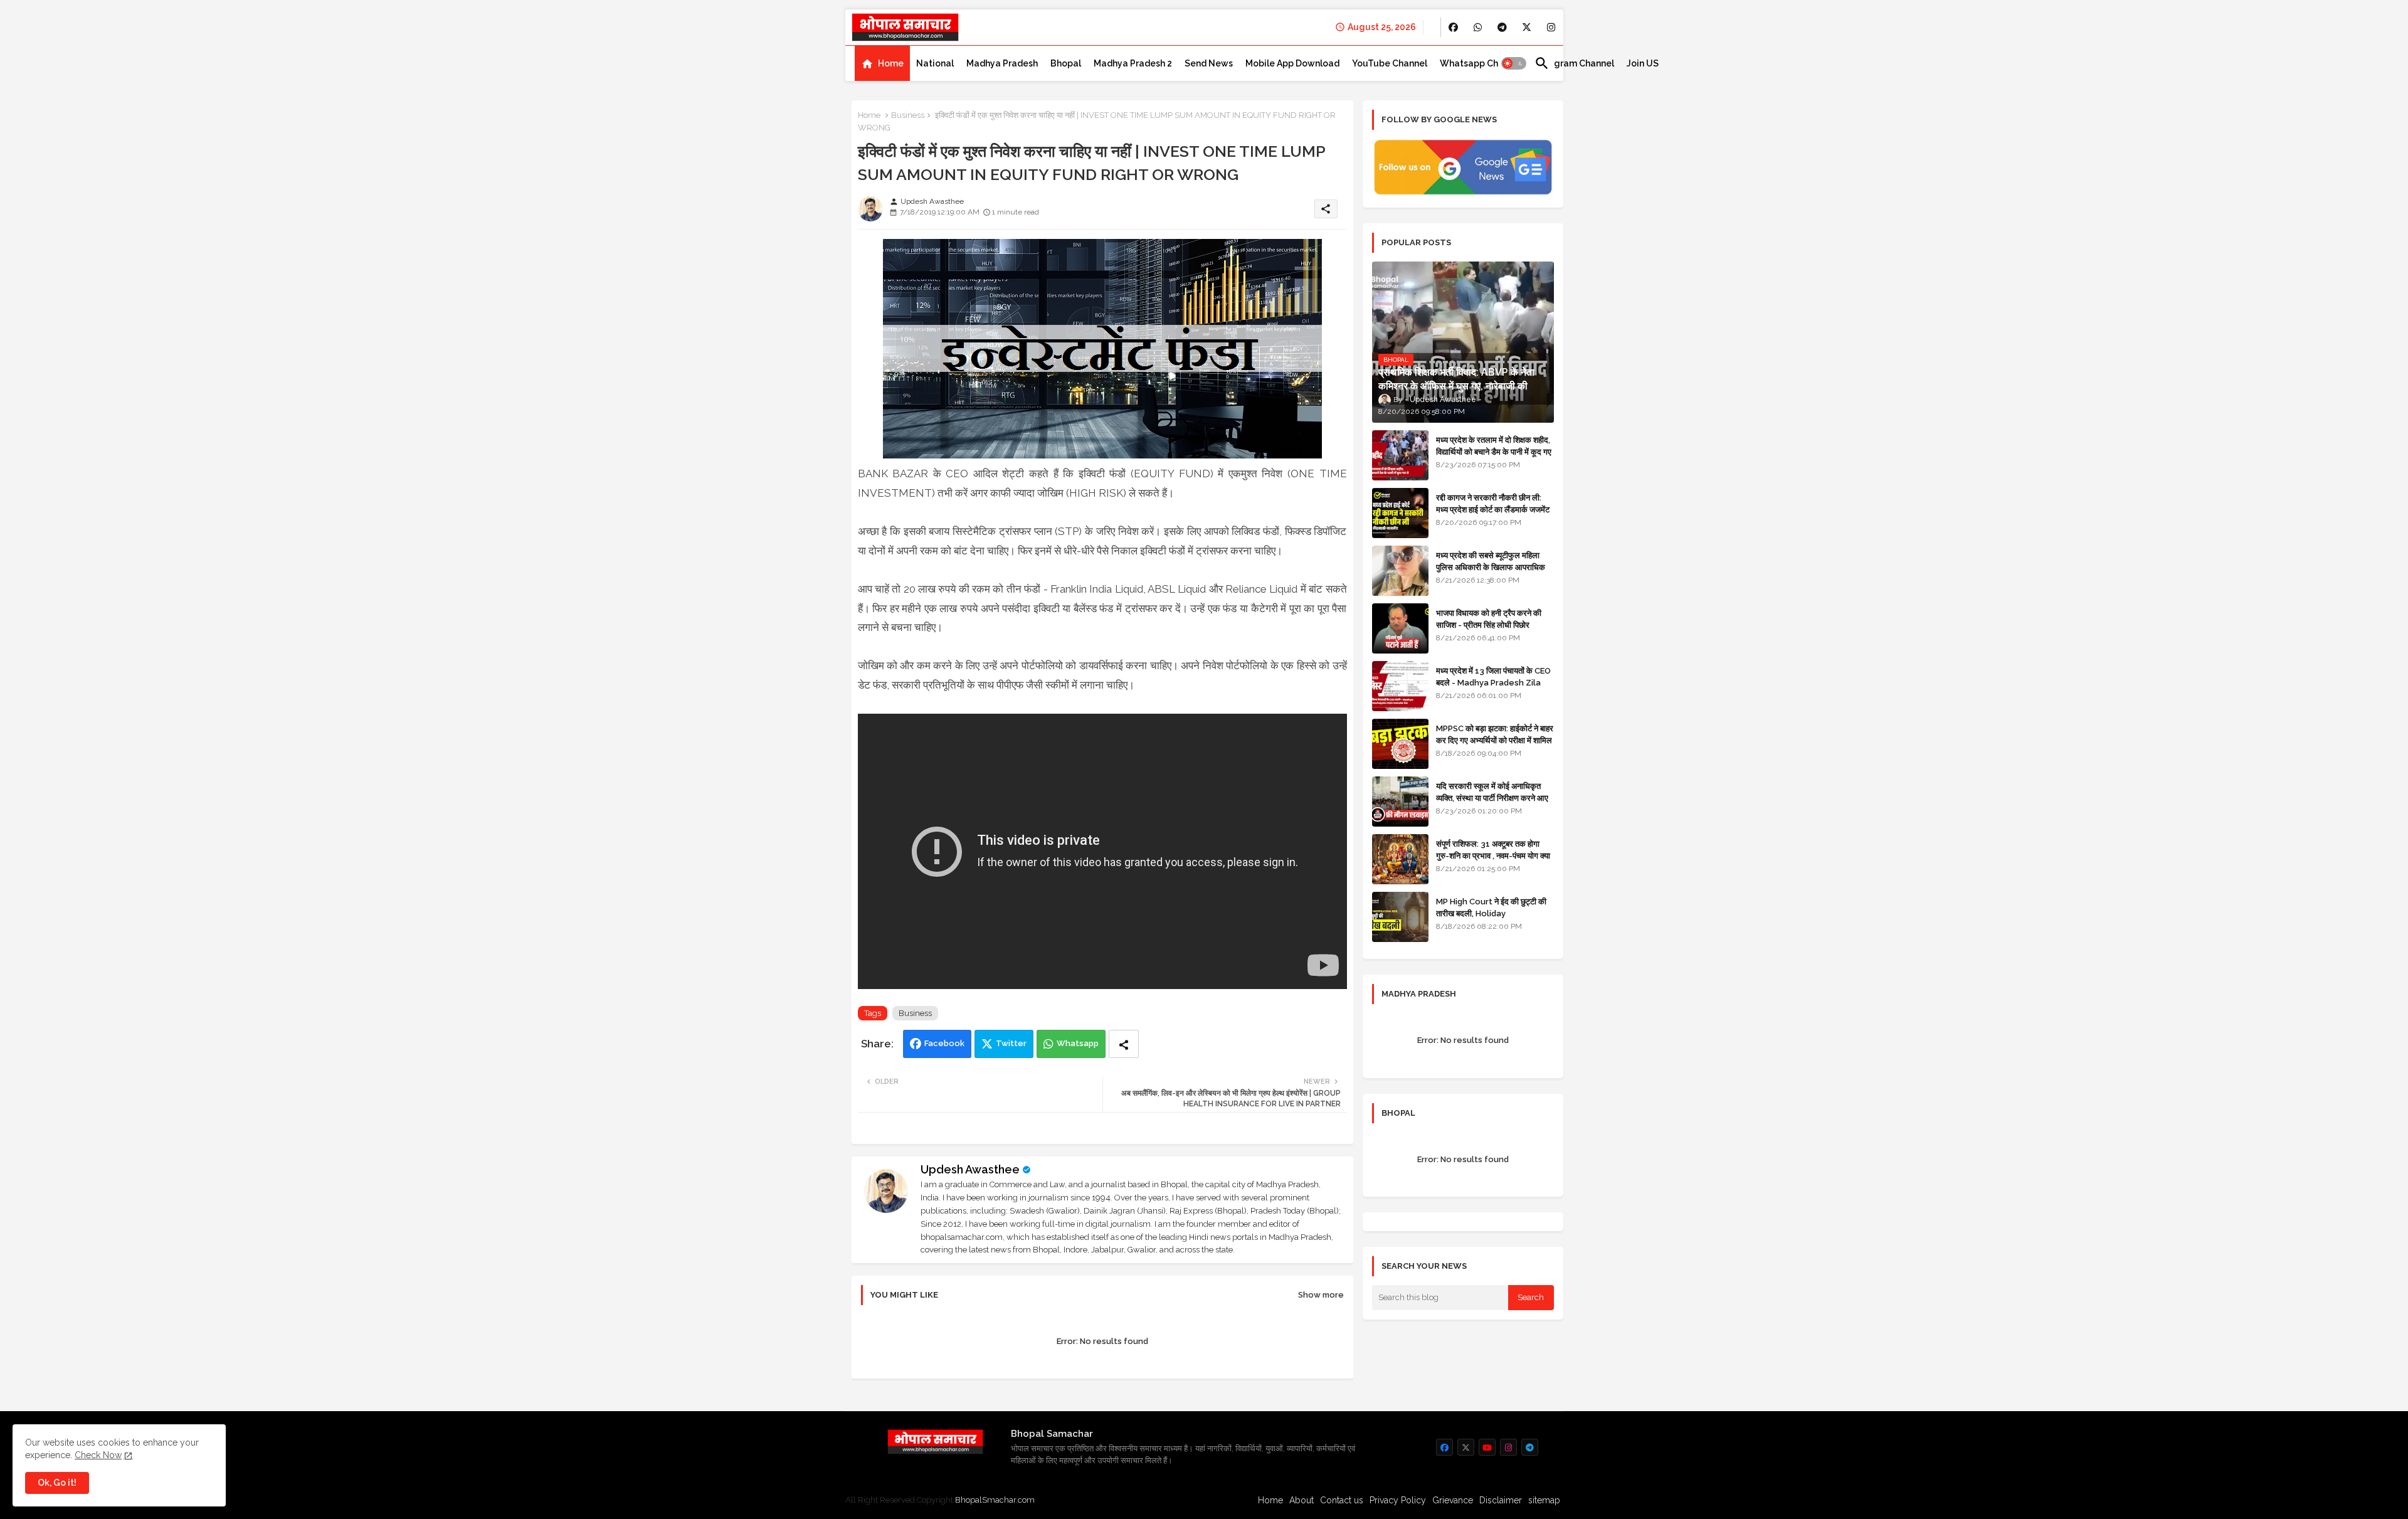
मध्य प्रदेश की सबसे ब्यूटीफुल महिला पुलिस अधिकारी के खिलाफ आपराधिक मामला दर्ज (1491, 567)
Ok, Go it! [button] (57, 1483)
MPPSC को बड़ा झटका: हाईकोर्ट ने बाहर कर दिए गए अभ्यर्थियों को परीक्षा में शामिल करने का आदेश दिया (1495, 740)
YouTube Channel (1390, 63)
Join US (1643, 63)
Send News (1209, 63)
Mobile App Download (1292, 63)
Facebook (944, 1043)
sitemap (1544, 1500)
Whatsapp (1078, 1043)
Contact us (1342, 1500)
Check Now (98, 1455)
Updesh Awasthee (970, 1169)
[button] (1514, 63)
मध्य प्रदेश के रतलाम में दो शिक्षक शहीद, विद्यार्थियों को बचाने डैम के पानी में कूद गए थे (1494, 451)
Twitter (1011, 1043)
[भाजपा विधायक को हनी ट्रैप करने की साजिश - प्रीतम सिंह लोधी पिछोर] (1400, 628)
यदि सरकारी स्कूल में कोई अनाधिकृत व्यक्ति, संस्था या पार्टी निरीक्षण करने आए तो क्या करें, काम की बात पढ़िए (1492, 797)
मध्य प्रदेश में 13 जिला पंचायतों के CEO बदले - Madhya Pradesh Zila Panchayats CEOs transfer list (1493, 688)
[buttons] (1453, 27)
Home (891, 63)
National (935, 63)
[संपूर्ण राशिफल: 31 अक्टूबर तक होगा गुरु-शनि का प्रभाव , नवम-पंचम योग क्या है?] (1400, 859)
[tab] (882, 63)
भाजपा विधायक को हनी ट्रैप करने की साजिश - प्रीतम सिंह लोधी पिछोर (1489, 619)
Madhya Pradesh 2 (1133, 63)
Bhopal (1066, 63)
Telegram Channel (1574, 63)
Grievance (1453, 1500)
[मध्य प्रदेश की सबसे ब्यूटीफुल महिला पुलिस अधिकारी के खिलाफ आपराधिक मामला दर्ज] (1400, 571)
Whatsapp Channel (1481, 63)
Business (908, 115)
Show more (1321, 1295)
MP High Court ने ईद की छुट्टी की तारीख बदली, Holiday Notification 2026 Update (1491, 913)
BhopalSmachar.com (995, 1500)
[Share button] (1124, 1044)
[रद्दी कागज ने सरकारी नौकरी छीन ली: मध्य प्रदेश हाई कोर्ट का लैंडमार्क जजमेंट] (1400, 513)
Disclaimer (1501, 1500)
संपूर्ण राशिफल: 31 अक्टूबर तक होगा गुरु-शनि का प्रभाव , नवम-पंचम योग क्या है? (1493, 855)
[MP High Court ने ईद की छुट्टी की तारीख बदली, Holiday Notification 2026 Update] (1400, 917)
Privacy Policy (1398, 1500)
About (1302, 1500)
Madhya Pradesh (1002, 63)
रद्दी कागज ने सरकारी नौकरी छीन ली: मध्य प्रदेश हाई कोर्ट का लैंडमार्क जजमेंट (1493, 503)
